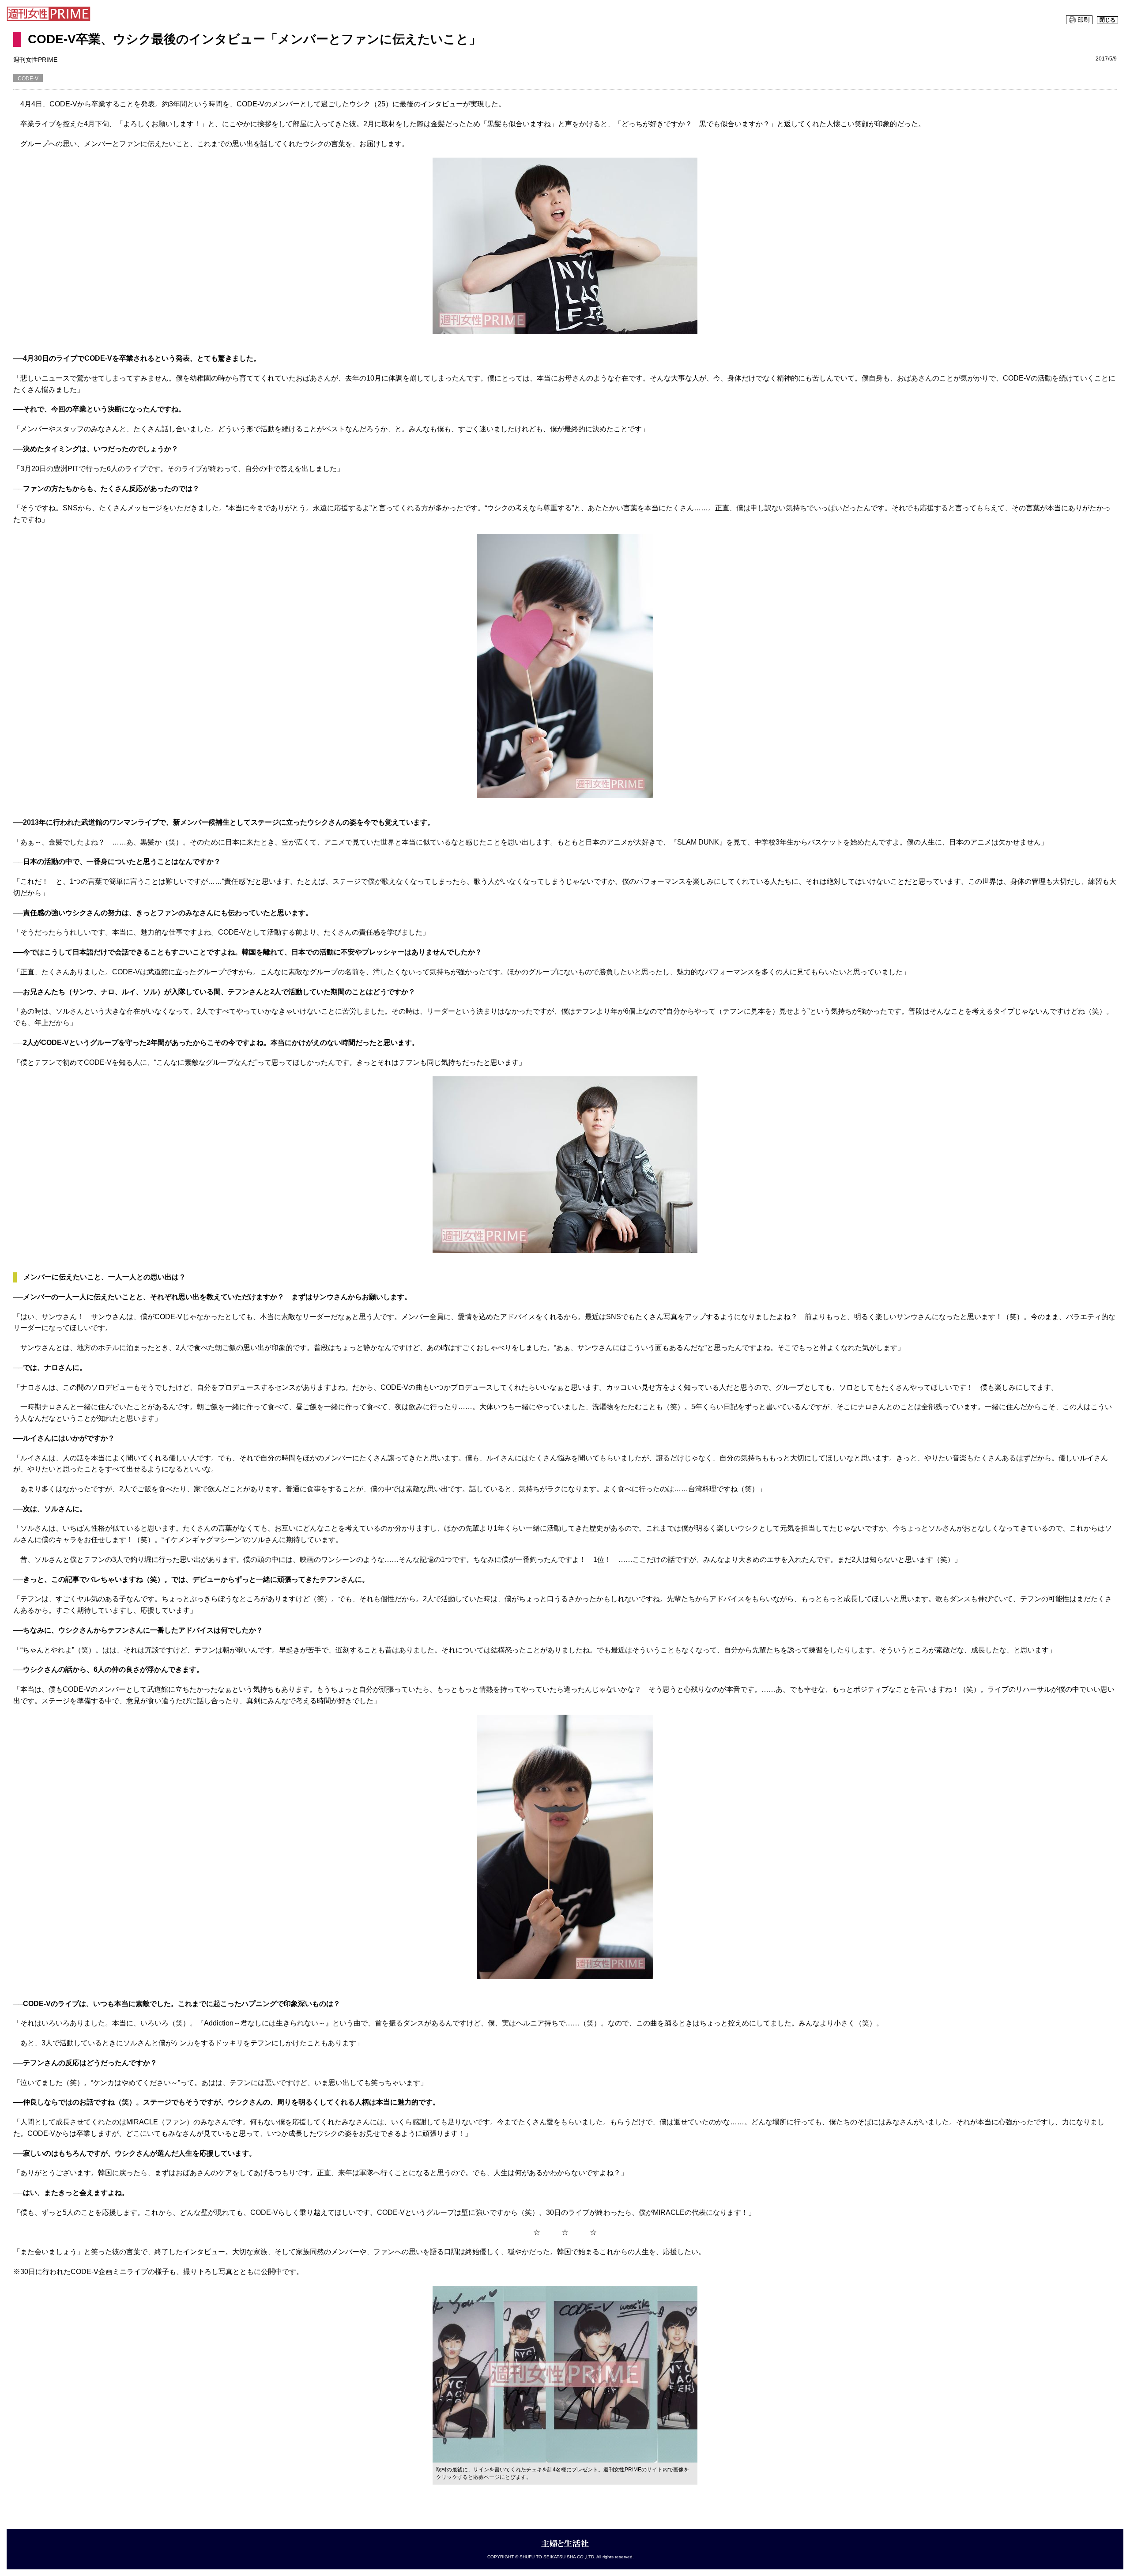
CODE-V (28, 79)
